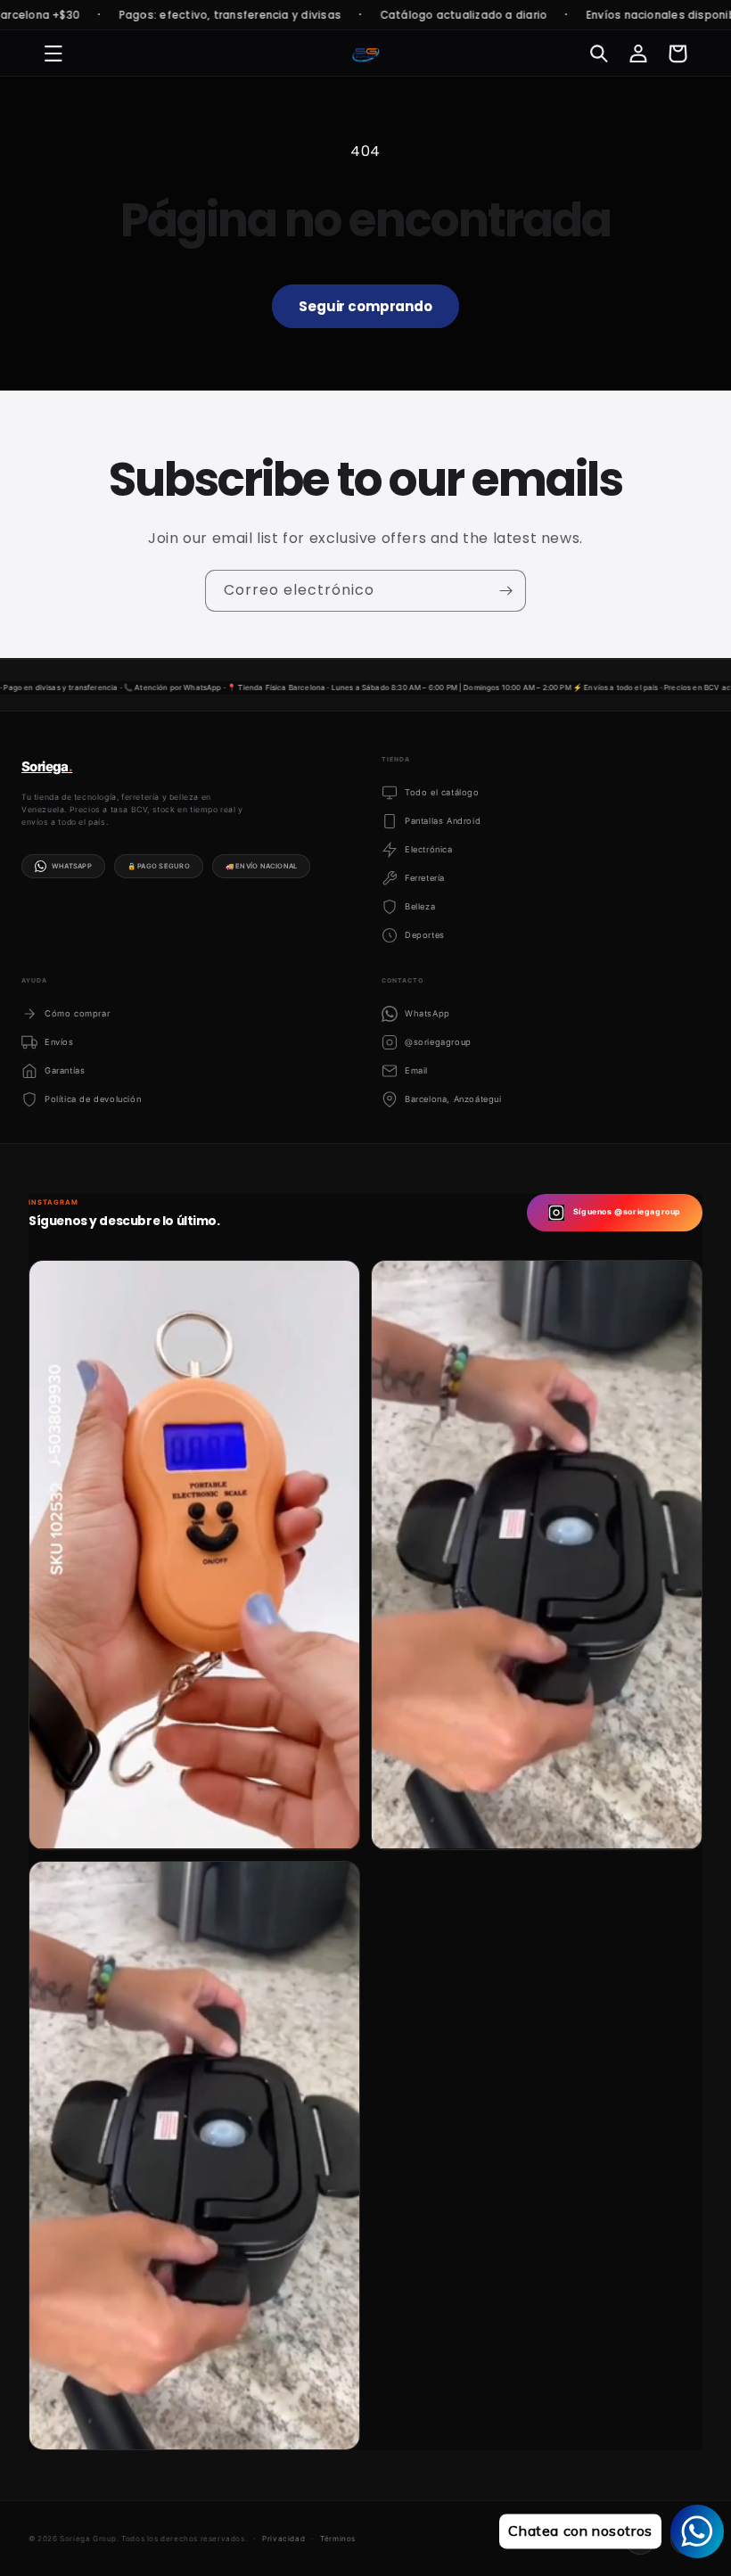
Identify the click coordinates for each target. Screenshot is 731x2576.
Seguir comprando (365, 306)
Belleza (420, 906)
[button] (53, 53)
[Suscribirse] (505, 591)
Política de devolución (93, 1099)
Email (416, 1070)
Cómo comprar (77, 1013)
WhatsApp (72, 866)
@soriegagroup (438, 1042)
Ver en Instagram (107, 1821)
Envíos (59, 1042)
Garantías (65, 1070)
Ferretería (425, 878)
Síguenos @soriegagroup (627, 1212)
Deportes (425, 935)
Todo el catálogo (442, 792)
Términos (338, 2539)
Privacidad (283, 2539)
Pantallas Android (443, 821)
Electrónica (429, 849)
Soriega (47, 766)
